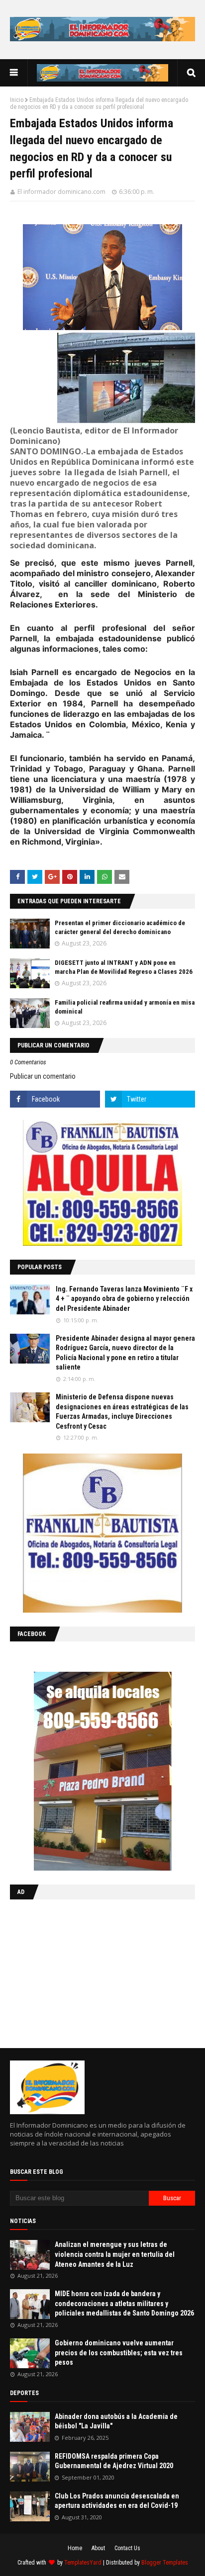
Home (75, 2548)
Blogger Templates (165, 2563)
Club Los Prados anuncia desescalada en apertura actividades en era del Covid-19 (117, 2501)
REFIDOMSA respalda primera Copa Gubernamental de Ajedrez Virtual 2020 (114, 2461)
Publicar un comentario (43, 1076)
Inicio (17, 100)
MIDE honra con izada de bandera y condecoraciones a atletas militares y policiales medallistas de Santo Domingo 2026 (124, 2303)
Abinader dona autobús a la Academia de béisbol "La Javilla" (116, 2421)
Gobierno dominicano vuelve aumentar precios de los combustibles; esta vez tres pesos (119, 2353)
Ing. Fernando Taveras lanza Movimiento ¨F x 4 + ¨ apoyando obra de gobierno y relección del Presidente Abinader (124, 1299)
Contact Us (127, 2548)
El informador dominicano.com (61, 192)
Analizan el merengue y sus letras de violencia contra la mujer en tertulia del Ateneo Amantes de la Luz (115, 2254)
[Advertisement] (72, 1972)
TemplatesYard (83, 2563)
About (98, 2548)
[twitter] (150, 1099)
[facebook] (55, 1099)
